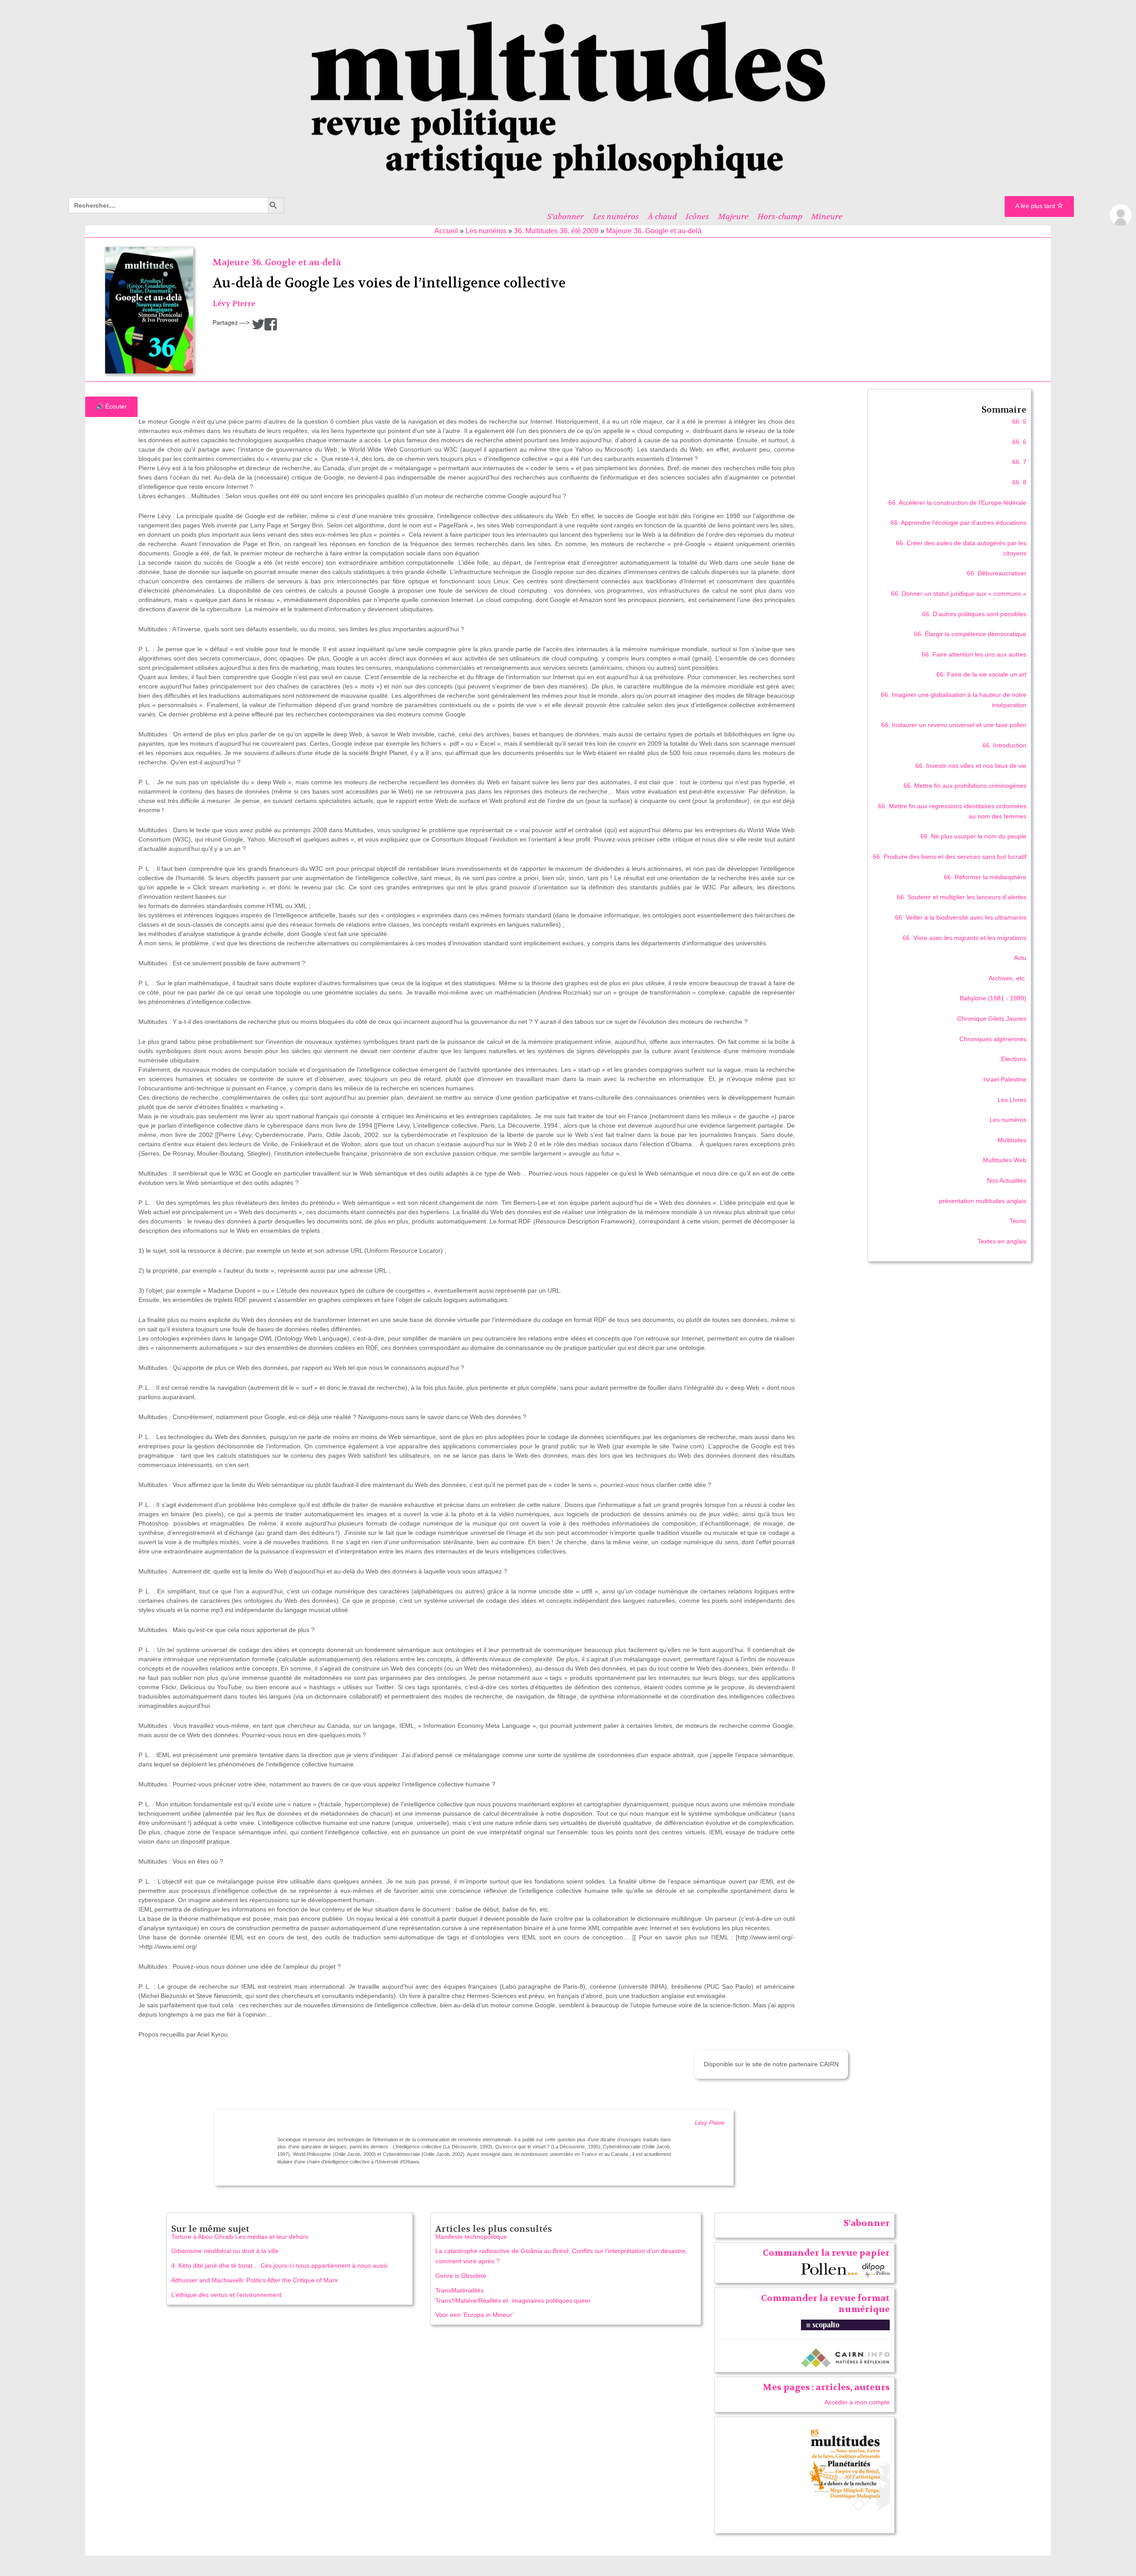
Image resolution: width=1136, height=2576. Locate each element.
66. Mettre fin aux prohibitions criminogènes (965, 786)
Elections (1014, 1059)
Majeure (733, 216)
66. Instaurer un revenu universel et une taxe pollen (954, 725)
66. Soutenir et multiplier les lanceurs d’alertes (962, 897)
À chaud (662, 216)
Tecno (1018, 1221)
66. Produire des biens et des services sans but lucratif (950, 857)
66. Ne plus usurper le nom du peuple (973, 836)
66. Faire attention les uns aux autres (974, 654)
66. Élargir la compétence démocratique (970, 634)
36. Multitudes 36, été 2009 (556, 231)
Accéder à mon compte (857, 2402)
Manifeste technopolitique (471, 2237)
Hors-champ (780, 216)
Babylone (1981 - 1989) (993, 998)
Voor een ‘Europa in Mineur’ (475, 2315)
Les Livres (1012, 1100)
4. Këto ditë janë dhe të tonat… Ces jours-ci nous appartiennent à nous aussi (279, 2265)
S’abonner (566, 216)
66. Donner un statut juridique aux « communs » (959, 594)
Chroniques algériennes (993, 1039)
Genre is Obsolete (461, 2276)
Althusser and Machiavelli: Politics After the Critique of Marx (254, 2280)
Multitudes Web (1005, 1160)
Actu (1020, 958)
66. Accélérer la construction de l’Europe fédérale (957, 503)
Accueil (446, 231)
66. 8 (1019, 482)
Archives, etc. (1008, 978)
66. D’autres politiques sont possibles (974, 614)
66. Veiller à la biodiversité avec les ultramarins (961, 917)
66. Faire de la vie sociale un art (981, 674)
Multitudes (1012, 1140)
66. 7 (1019, 462)
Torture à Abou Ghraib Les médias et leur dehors (240, 2237)
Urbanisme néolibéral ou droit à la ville (225, 2251)
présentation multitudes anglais (983, 1201)
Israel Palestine (1005, 1079)
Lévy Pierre (234, 304)
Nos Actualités (1007, 1180)
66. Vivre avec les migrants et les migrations (964, 938)
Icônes (697, 216)
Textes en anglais (1002, 1241)
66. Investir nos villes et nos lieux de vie (971, 766)
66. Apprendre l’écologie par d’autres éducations (958, 523)
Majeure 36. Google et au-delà (654, 231)
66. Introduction (1004, 745)
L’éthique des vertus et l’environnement (226, 2295)
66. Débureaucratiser (997, 573)
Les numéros (616, 216)
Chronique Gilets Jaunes (992, 1019)
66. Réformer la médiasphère (985, 877)
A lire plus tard (1036, 206)
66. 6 (1019, 442)
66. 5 (1019, 421)
